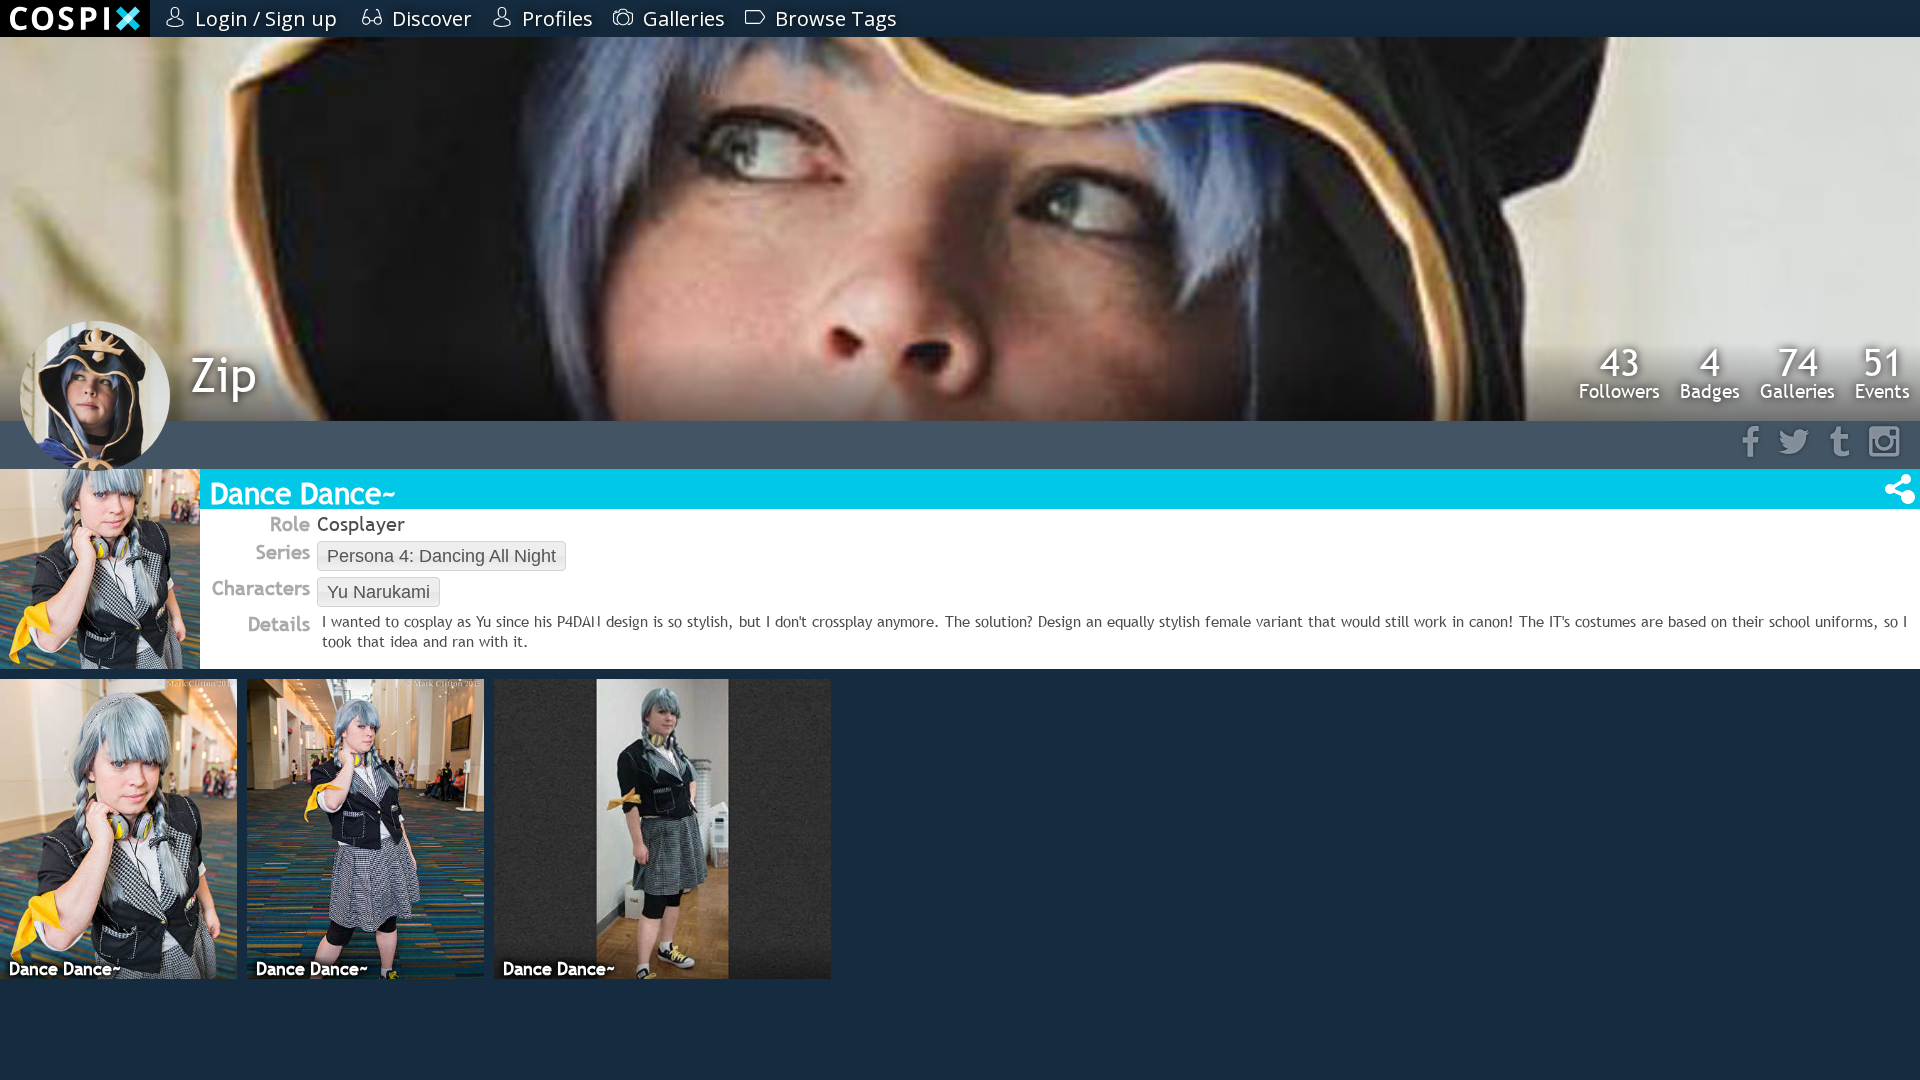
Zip (223, 374)
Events (1882, 373)
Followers (1619, 373)
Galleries (1797, 373)
